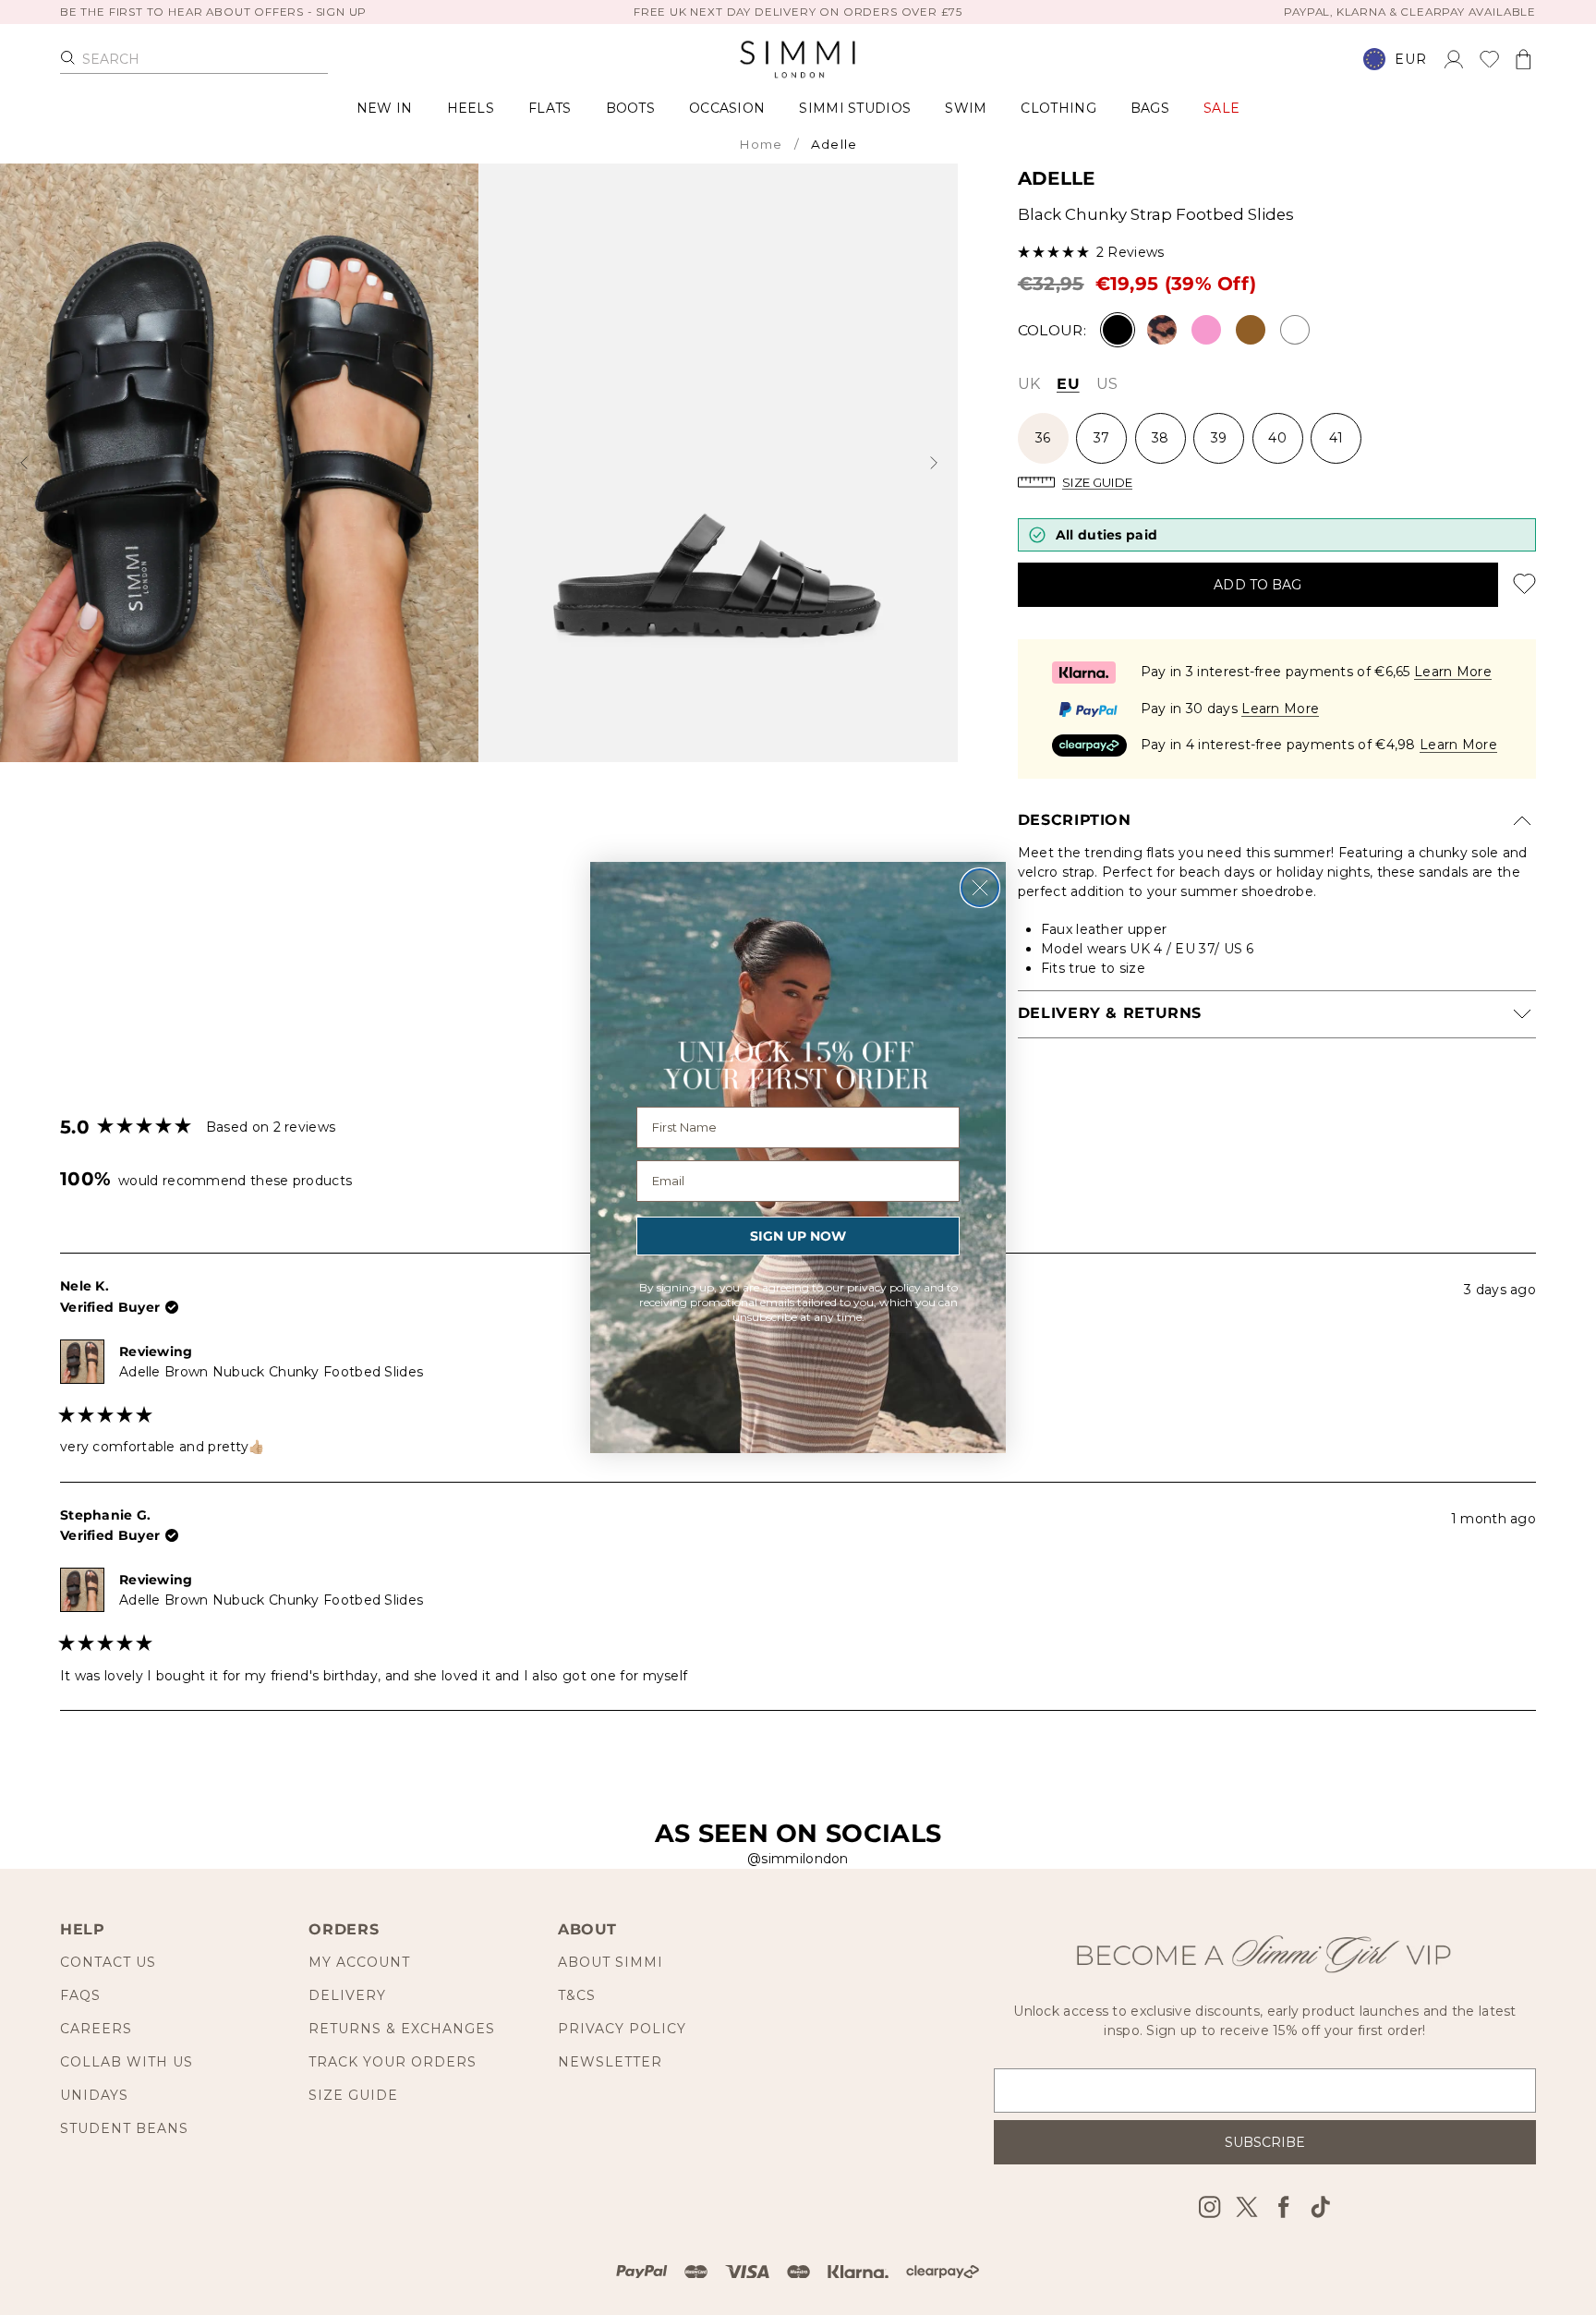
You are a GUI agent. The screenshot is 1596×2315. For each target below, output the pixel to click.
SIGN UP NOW (798, 1236)
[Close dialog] (980, 888)
